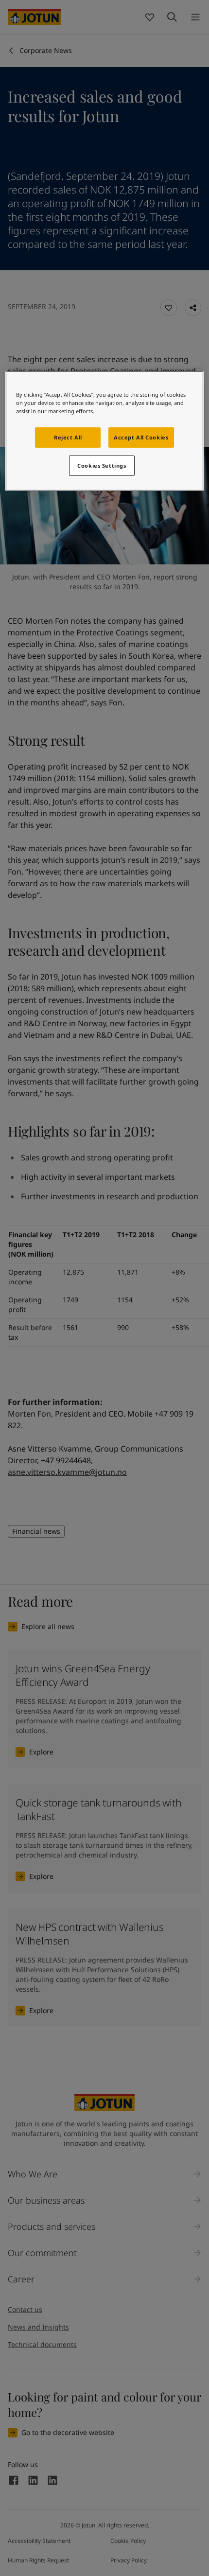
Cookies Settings (102, 465)
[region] (105, 431)
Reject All (68, 437)
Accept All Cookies (141, 437)
